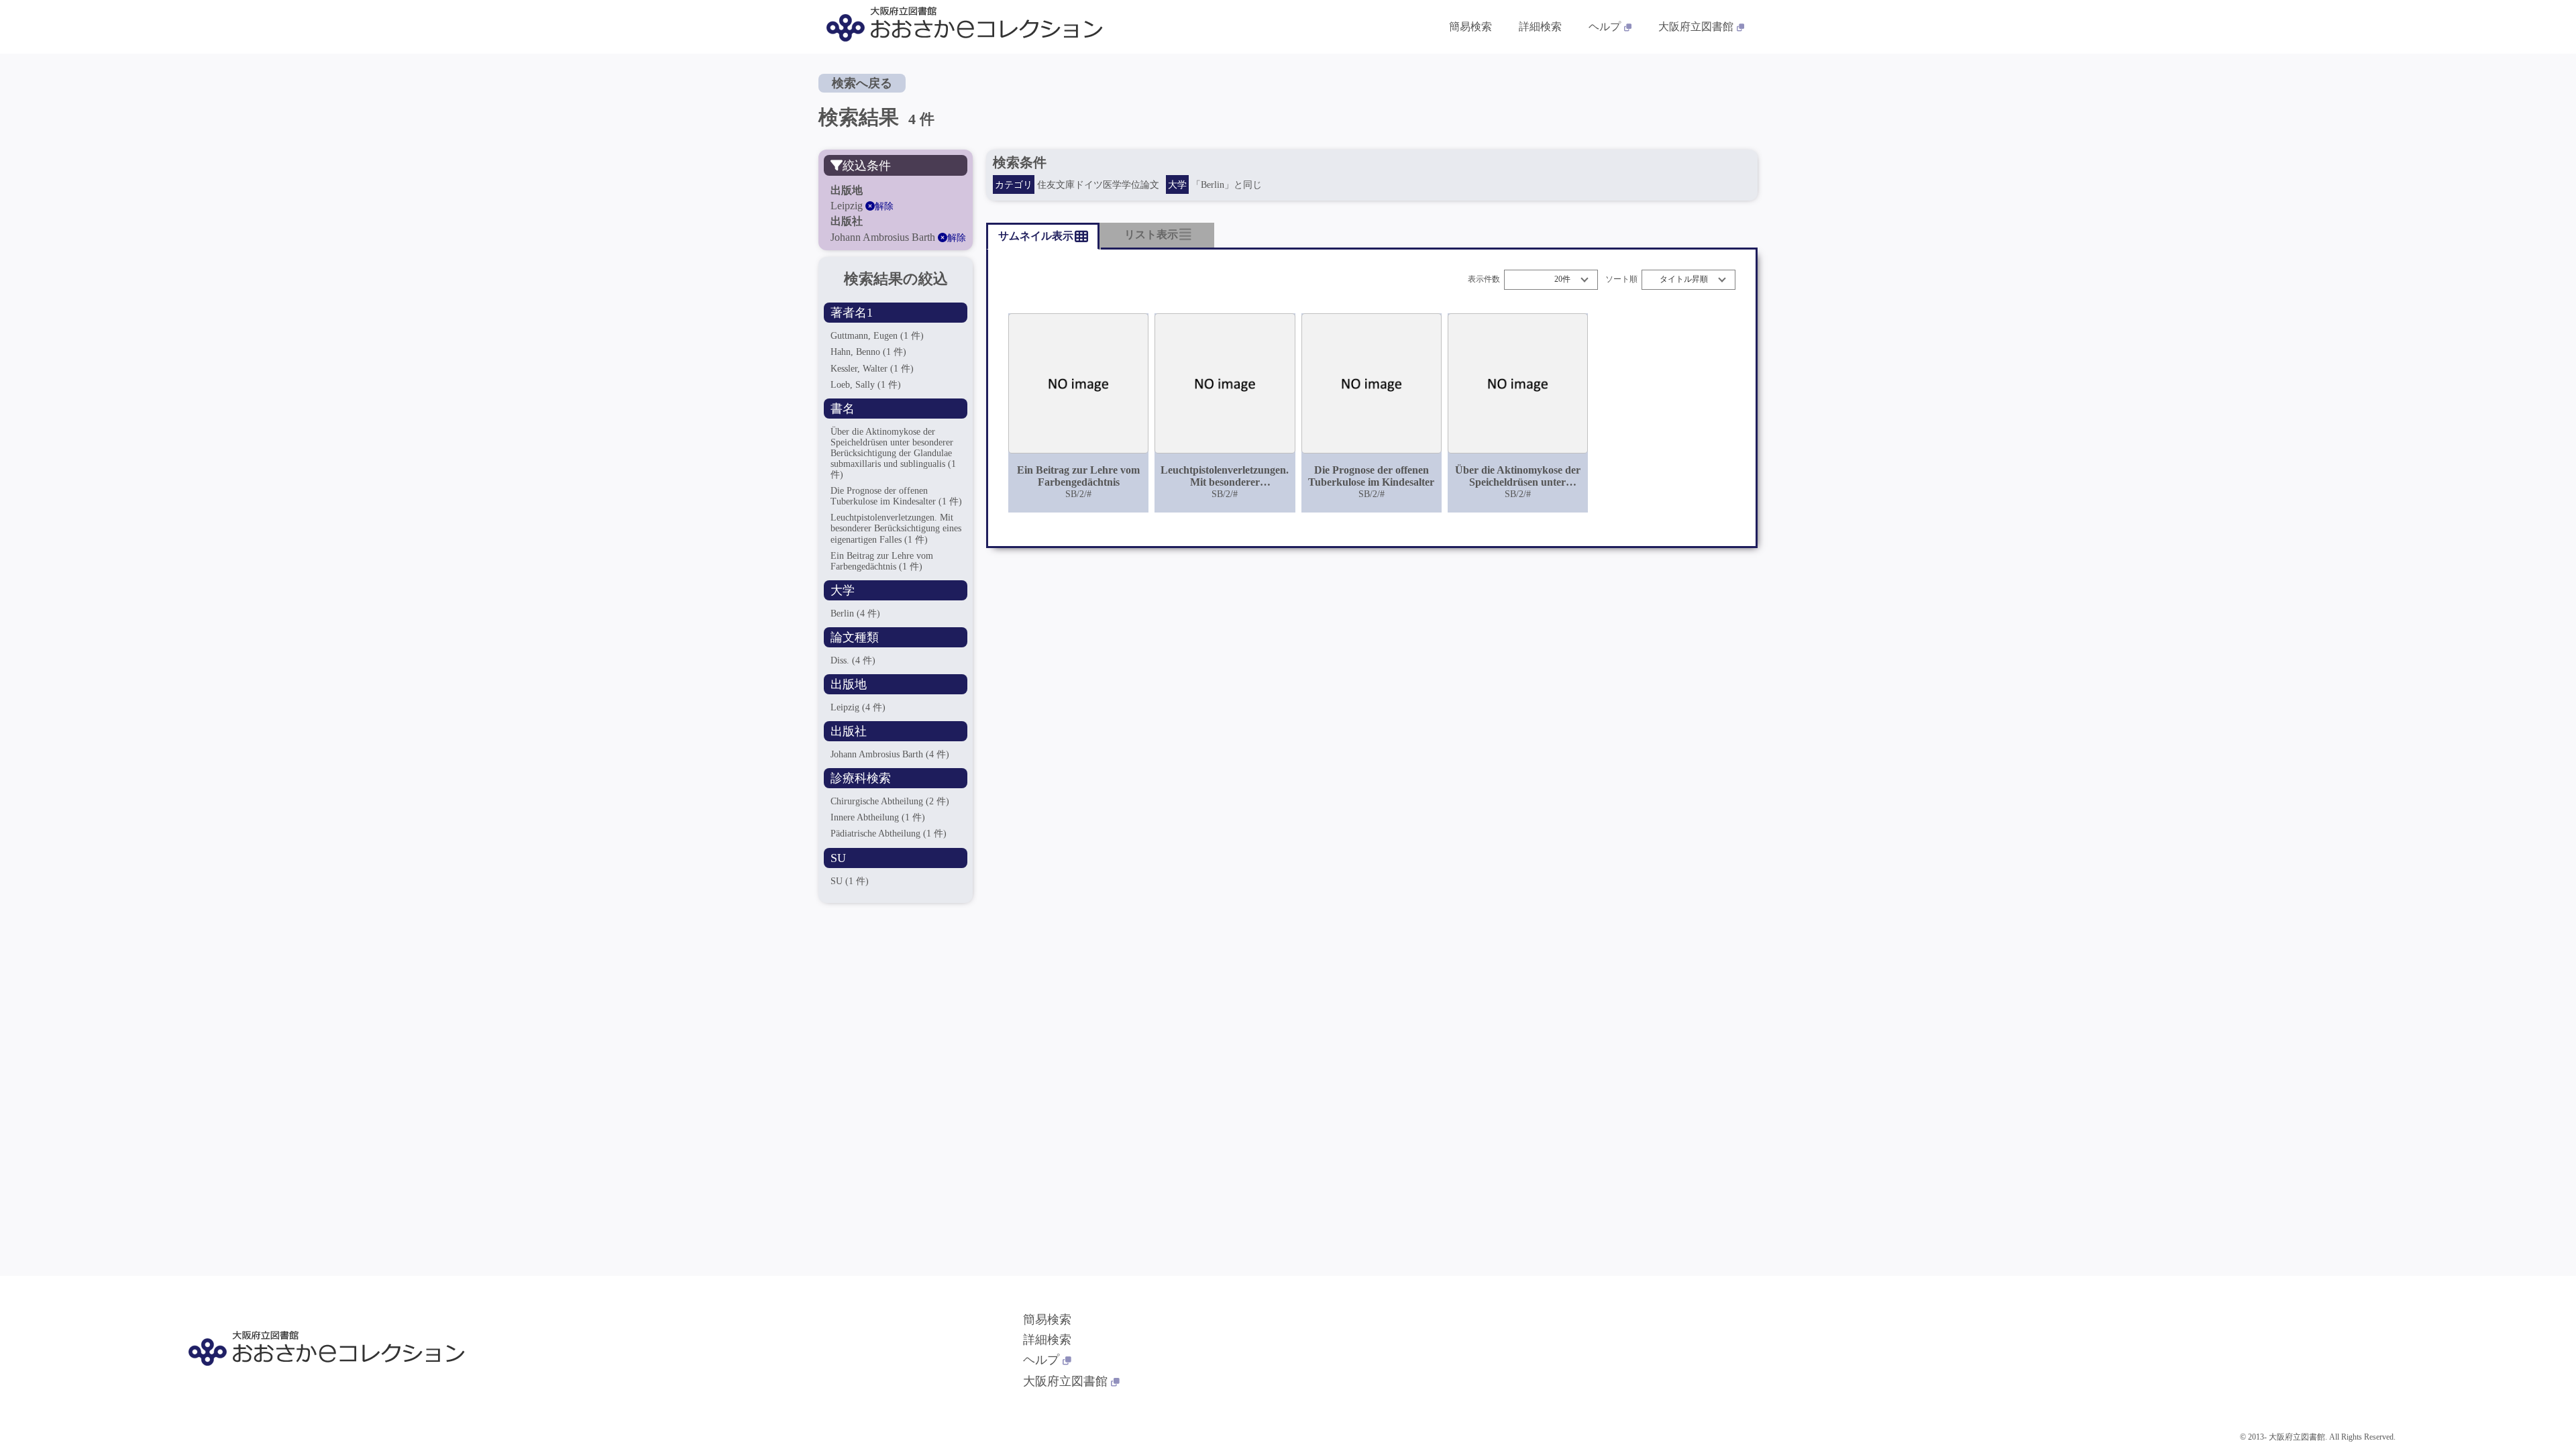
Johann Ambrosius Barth (890, 754)
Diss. (853, 660)
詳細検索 (1540, 26)
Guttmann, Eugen (877, 336)
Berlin (855, 613)
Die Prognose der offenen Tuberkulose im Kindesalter (896, 496)
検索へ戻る (862, 83)
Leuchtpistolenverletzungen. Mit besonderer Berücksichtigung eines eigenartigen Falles (896, 528)
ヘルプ (1605, 26)
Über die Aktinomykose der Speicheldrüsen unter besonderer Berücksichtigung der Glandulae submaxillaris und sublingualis (893, 453)
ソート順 (1621, 279)
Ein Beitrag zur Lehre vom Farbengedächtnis (882, 561)
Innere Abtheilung (878, 817)
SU (850, 881)
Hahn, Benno (868, 352)
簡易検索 (1470, 26)
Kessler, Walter (872, 369)
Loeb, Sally (866, 385)
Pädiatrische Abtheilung (889, 834)
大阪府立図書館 (1696, 26)
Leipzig (858, 707)
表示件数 (1484, 279)
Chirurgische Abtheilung (890, 801)
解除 (884, 206)
